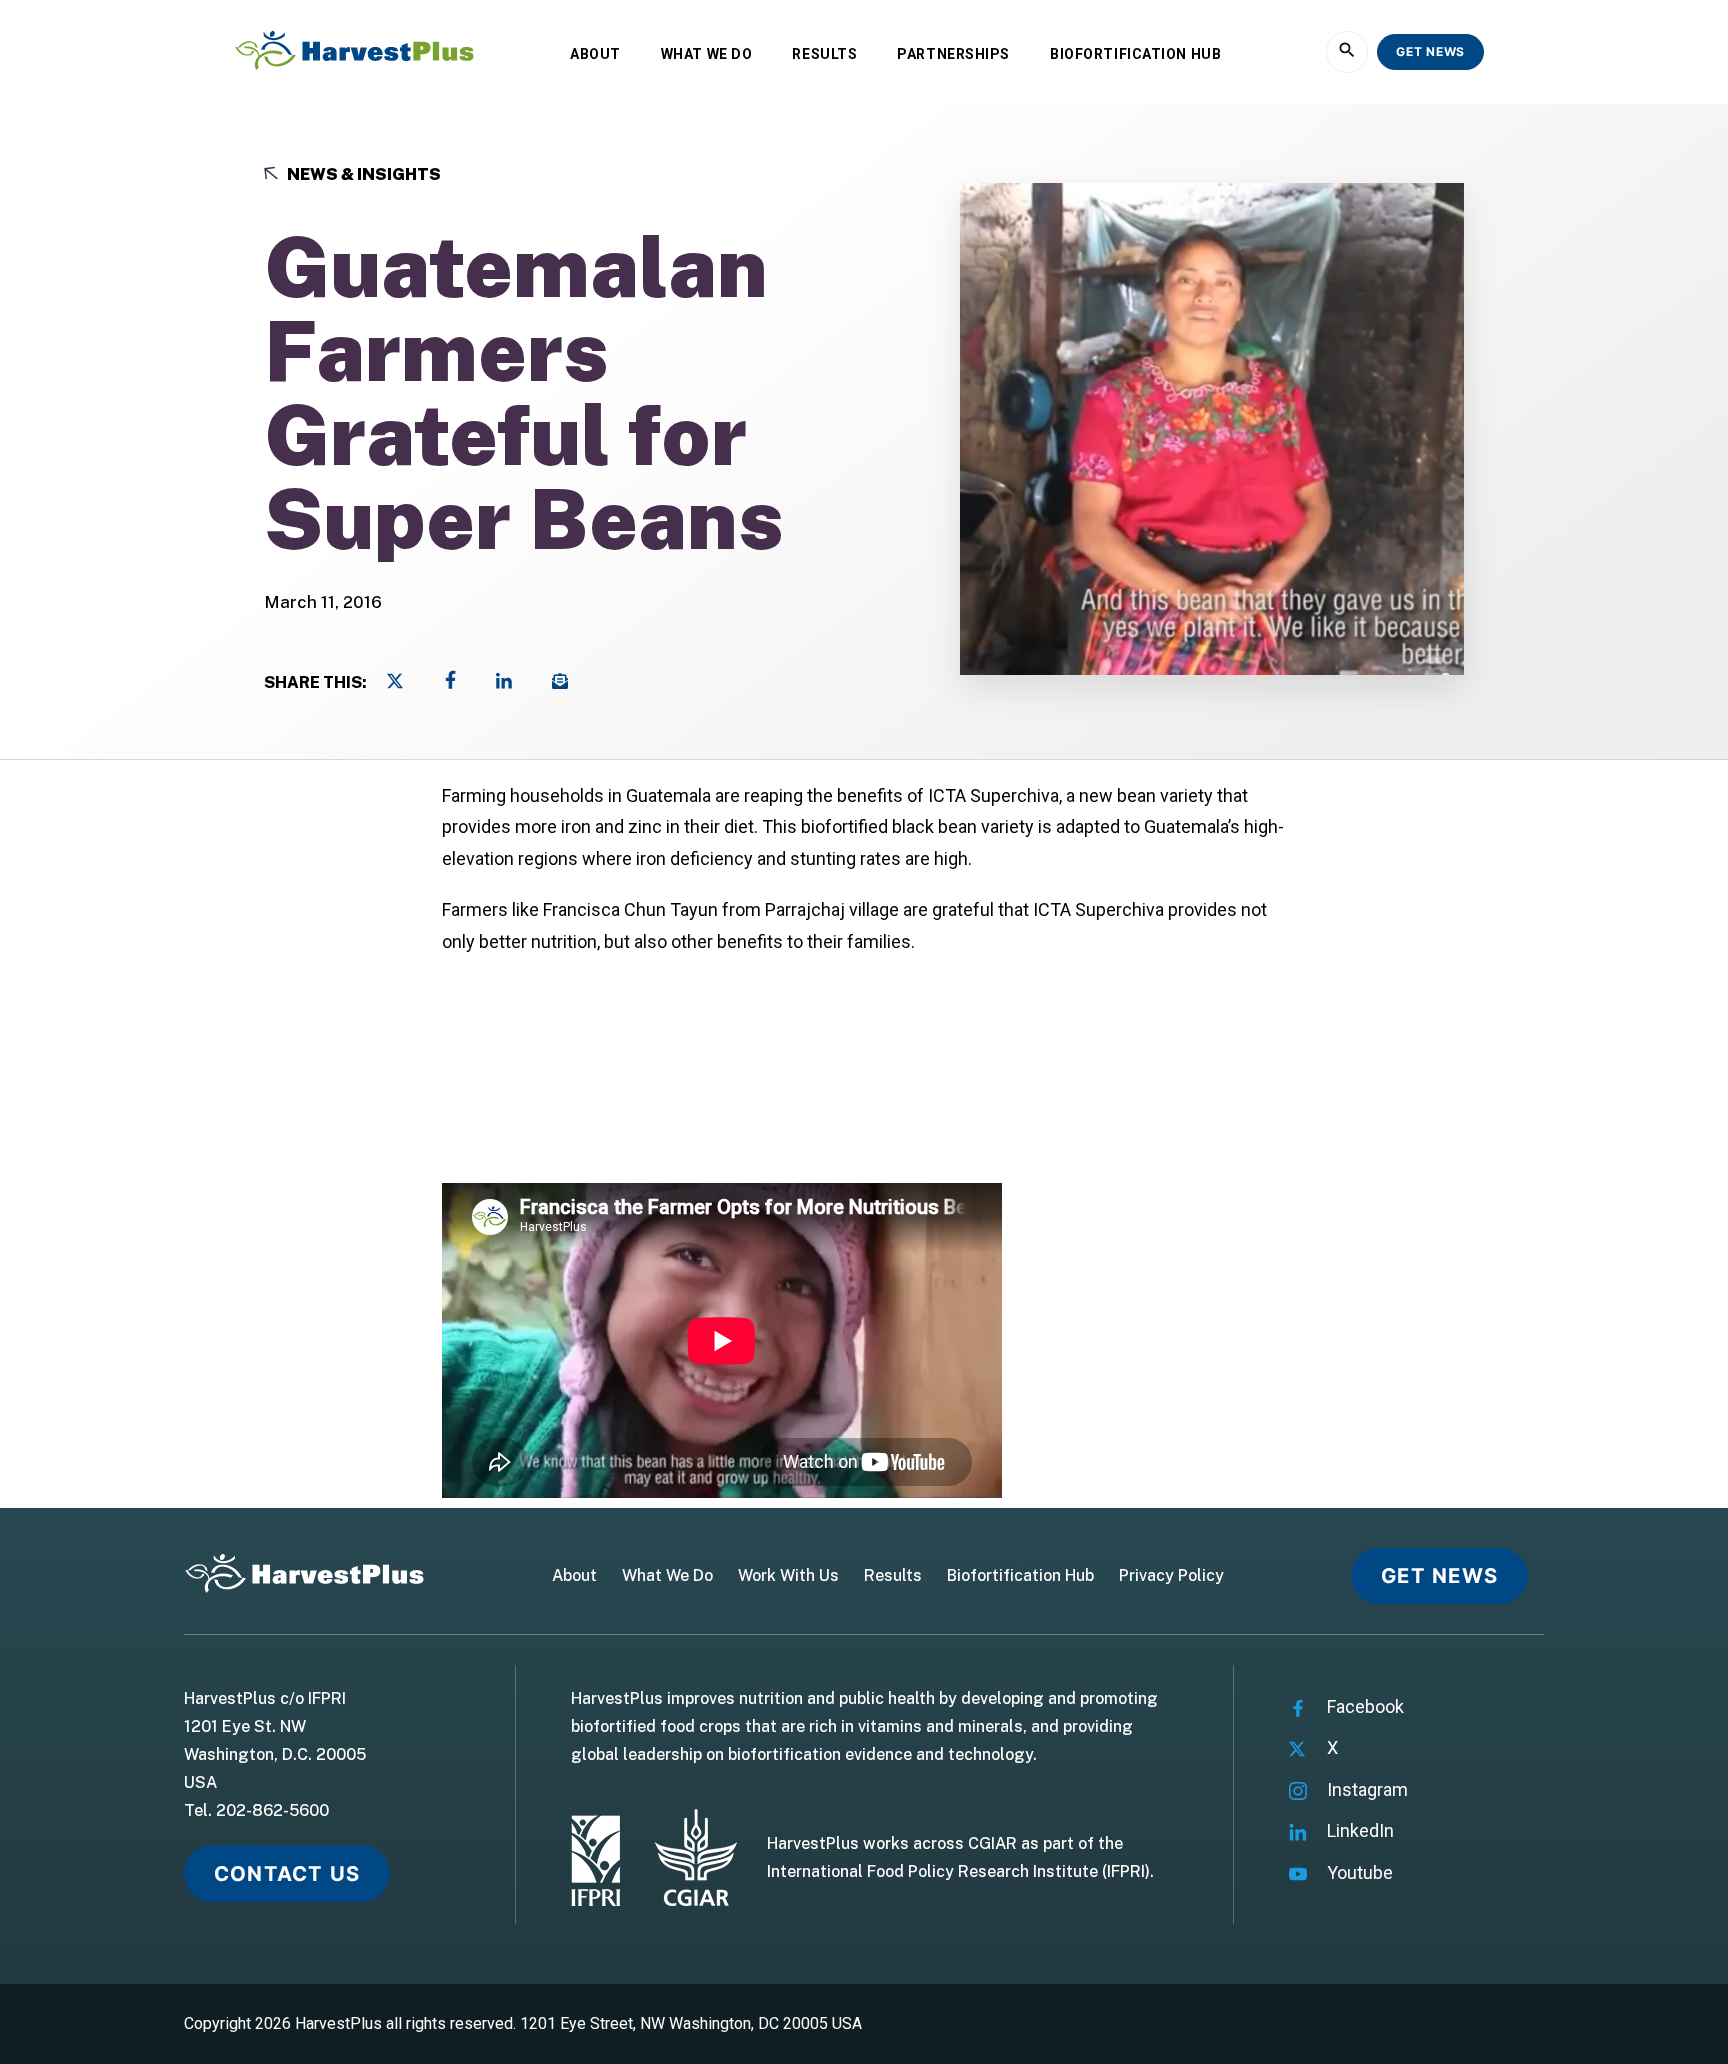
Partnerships (953, 54)
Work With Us (788, 1576)
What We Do (707, 54)
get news (1430, 51)
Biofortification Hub (1135, 54)
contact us (287, 1873)
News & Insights (362, 174)
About (595, 54)
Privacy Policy (1171, 1576)
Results (824, 54)
